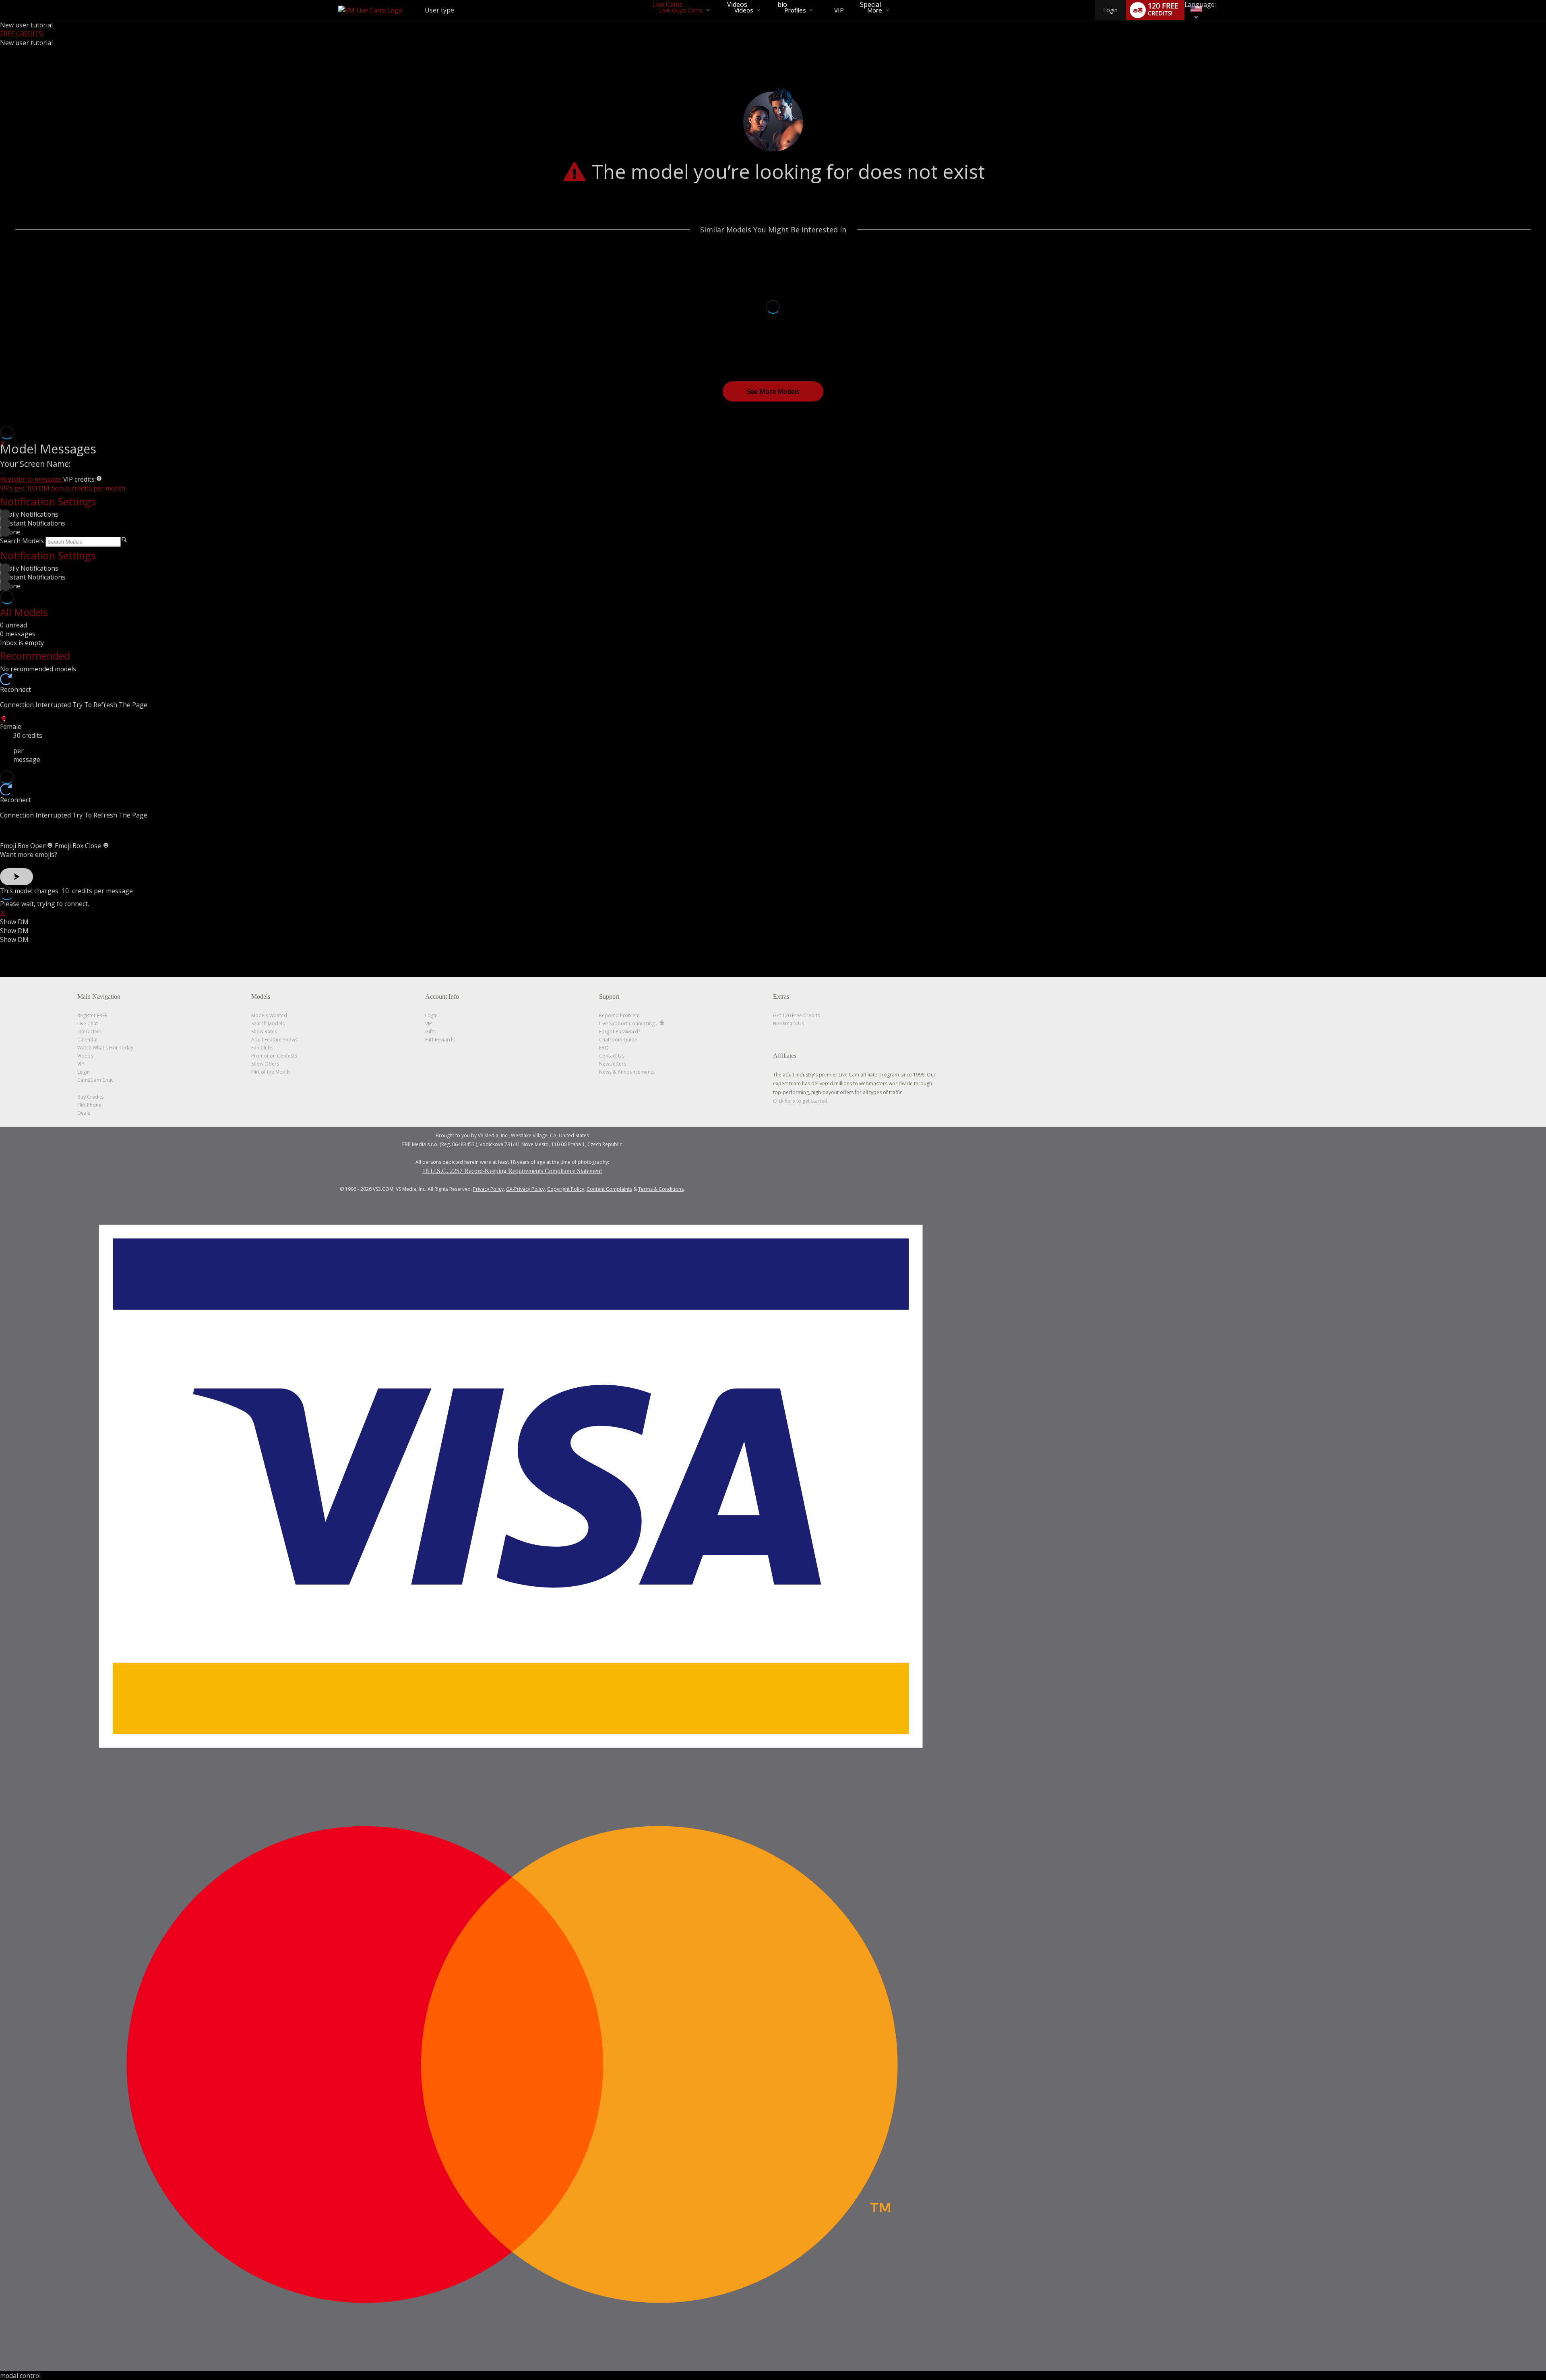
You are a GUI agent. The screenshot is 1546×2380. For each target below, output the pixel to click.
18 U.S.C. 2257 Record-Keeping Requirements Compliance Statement (512, 1171)
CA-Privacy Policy (525, 1189)
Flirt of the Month (271, 1072)
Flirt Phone (89, 1105)
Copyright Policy (566, 1189)
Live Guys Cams (681, 10)
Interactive (89, 1032)
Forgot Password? (620, 1032)
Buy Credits (90, 1097)
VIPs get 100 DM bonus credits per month (63, 488)
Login (1110, 10)
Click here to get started (800, 1101)
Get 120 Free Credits (796, 1015)
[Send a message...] (773, 830)
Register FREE (92, 1015)
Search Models (22, 541)
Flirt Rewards (440, 1040)
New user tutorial (26, 25)
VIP (839, 10)
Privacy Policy (488, 1189)
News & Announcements (627, 1072)
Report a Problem (619, 1015)
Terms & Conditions (661, 1189)
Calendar (88, 1040)
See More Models (773, 391)
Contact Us (612, 1056)
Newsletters (613, 1064)
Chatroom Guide (618, 1040)
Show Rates (264, 1032)
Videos (744, 10)
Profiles (795, 10)
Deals (84, 1113)
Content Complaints (609, 1189)
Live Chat (88, 1023)
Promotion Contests (274, 1056)
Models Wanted (269, 1015)
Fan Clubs (262, 1048)
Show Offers (265, 1064)
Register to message (32, 479)
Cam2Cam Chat (95, 1080)
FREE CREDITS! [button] (22, 34)
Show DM (14, 922)
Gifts (430, 1032)
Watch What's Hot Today (105, 1048)
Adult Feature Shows (274, 1040)
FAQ (604, 1048)
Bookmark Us (789, 1023)
